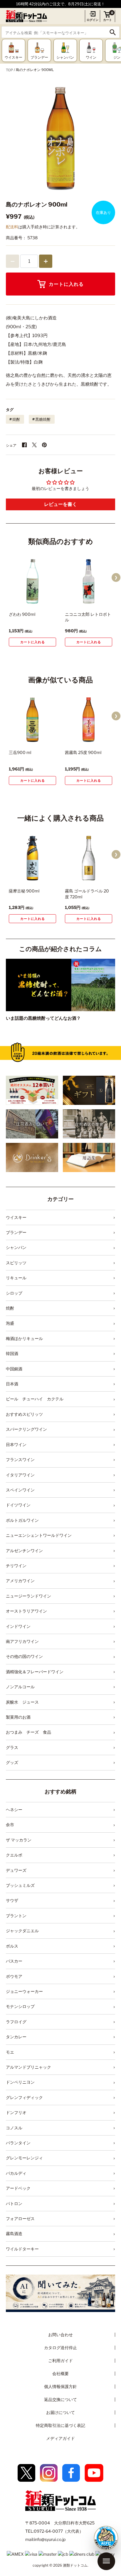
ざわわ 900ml (22, 614)
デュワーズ (16, 1870)
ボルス (12, 1946)
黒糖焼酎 (43, 419)
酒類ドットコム (75, 2565)
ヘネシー (14, 1810)
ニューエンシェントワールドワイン (39, 1535)
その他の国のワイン (24, 1656)
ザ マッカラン (19, 1840)
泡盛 (10, 1323)
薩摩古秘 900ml (24, 891)
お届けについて (60, 2412)
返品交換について (60, 2399)
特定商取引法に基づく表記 (60, 2425)
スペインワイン (20, 1490)
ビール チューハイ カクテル (35, 1399)
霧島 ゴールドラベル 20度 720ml (87, 894)
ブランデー (16, 1232)
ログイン (93, 20)
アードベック (18, 2188)
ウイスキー (16, 1217)
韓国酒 (12, 1353)
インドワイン (18, 1626)
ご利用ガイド (60, 2360)
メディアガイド (60, 2438)
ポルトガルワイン (22, 1520)
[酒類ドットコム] (26, 16)
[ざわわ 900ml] (32, 581)
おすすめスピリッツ (24, 1414)
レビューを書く (60, 504)
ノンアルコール (20, 1687)
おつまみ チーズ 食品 (28, 1732)
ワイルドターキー (22, 2249)
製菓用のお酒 (18, 1717)
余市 (10, 1825)
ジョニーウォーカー (24, 1991)
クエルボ (14, 1855)
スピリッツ (16, 1263)
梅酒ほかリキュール (24, 1338)
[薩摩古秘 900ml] (32, 858)
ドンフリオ (16, 2112)
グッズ (12, 1762)
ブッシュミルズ (20, 1885)
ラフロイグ (16, 2022)
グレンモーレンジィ (24, 2158)
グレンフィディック (24, 2097)
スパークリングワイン (26, 1429)
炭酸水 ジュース (22, 1702)
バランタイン (18, 2143)
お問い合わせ (60, 2335)
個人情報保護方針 (60, 2386)
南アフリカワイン (22, 1641)
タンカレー (16, 2037)
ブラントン (16, 1916)
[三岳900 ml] (32, 720)
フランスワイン (20, 1459)
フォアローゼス (20, 2218)
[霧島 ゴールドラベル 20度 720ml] (89, 858)
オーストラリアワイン (26, 1611)
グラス (12, 1747)
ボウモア (14, 1976)
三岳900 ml (20, 752)
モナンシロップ (20, 2006)
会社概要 (60, 2373)
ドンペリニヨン (20, 2082)
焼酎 (16, 419)
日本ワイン (16, 1444)
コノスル (14, 2128)
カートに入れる (66, 284)
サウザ (12, 1900)
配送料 (12, 227)
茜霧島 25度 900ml (83, 752)
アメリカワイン (20, 1581)
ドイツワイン (18, 1505)
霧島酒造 (14, 2233)
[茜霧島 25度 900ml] (89, 720)
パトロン (14, 2203)
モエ (10, 2052)
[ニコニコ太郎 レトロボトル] (89, 581)
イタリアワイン (20, 1475)
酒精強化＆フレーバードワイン (35, 1672)
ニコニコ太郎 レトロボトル (88, 617)
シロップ (14, 1293)
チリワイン (16, 1566)
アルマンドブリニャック (28, 2067)
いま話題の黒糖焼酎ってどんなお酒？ (43, 1018)
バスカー (14, 1961)
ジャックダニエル (22, 1931)
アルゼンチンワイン (24, 1551)
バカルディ (16, 2173)
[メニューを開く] (106, 2561)
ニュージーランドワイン (28, 1596)
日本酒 (12, 1384)
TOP (9, 70)
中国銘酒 (14, 1369)
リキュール (16, 1278)
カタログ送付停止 (60, 2348)
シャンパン (16, 1247)
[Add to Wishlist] (43, 600)
